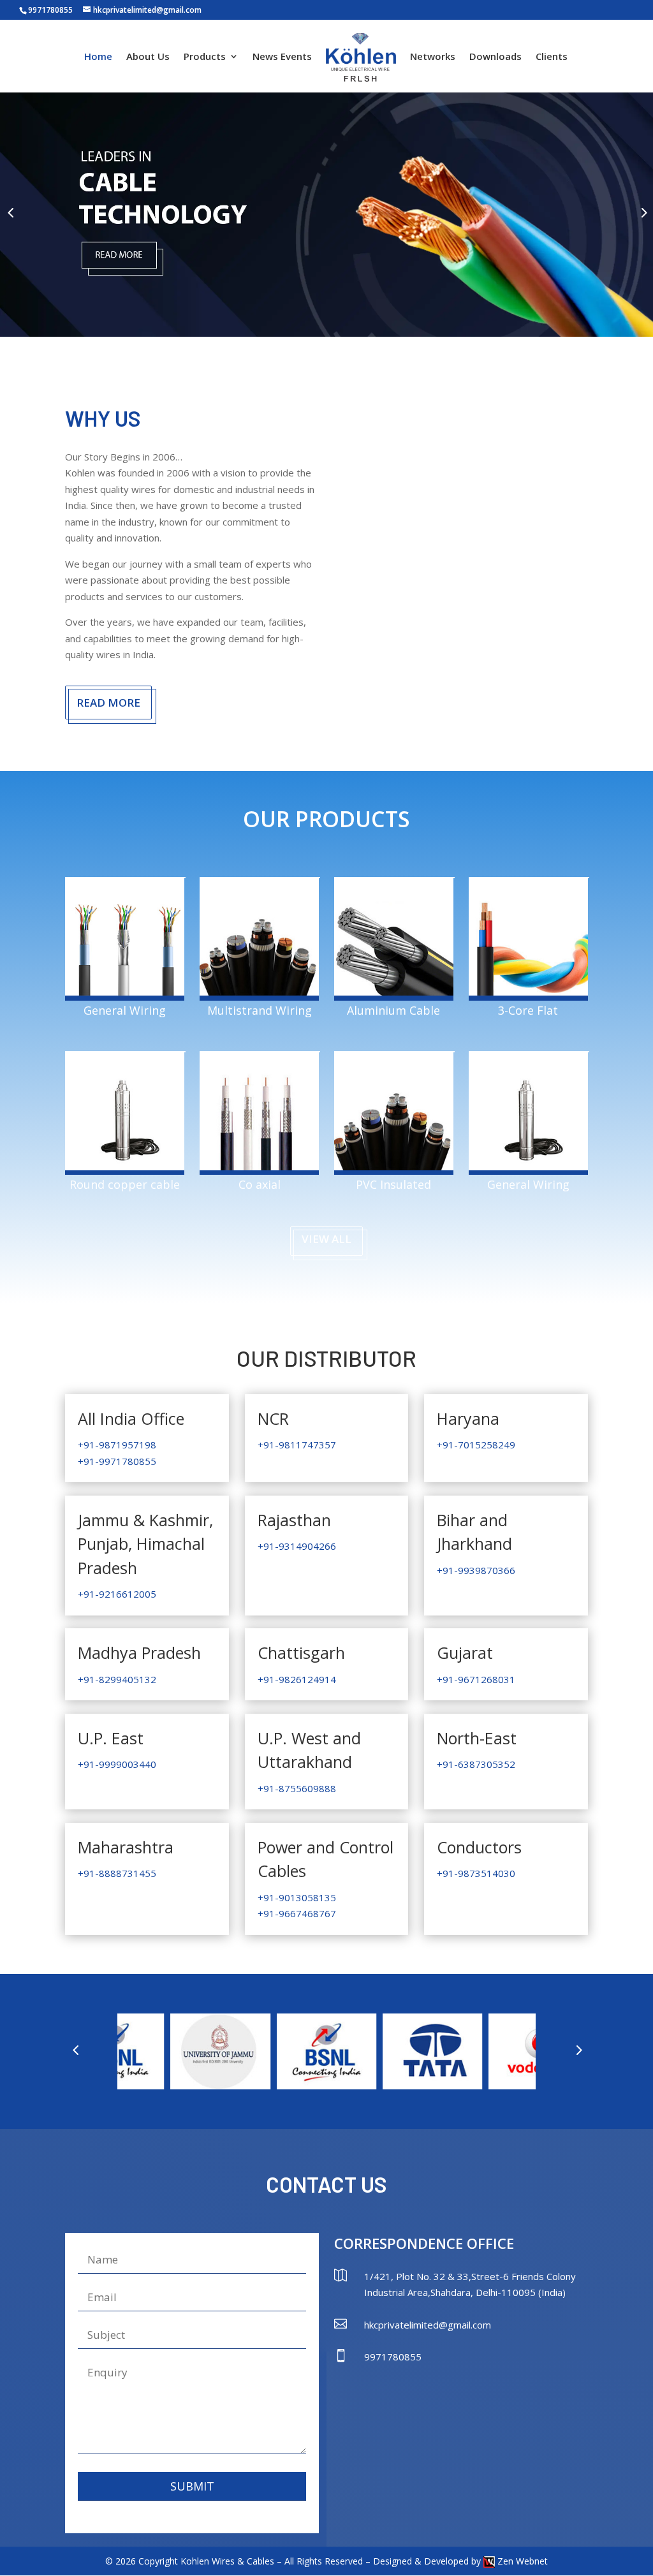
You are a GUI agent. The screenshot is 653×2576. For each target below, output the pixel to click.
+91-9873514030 (476, 1873)
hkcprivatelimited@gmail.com (428, 2325)
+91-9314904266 (297, 1546)
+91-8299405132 (117, 1679)
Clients (552, 57)
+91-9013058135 (297, 1897)
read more (108, 703)
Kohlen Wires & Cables (227, 2561)
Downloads (495, 57)
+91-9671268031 (476, 1679)
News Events (282, 57)
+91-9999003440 (117, 1764)
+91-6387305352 (476, 1764)
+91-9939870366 (476, 1570)
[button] (10, 212)
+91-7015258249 (476, 1445)
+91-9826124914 (297, 1679)
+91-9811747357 (297, 1445)
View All (326, 1239)
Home (98, 57)
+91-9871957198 (117, 1445)
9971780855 (50, 10)
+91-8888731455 (117, 1873)
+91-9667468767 (297, 1913)
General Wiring (125, 1010)
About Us (148, 57)
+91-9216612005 (117, 1594)
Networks (433, 57)
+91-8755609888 (297, 1788)
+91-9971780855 (117, 1461)
